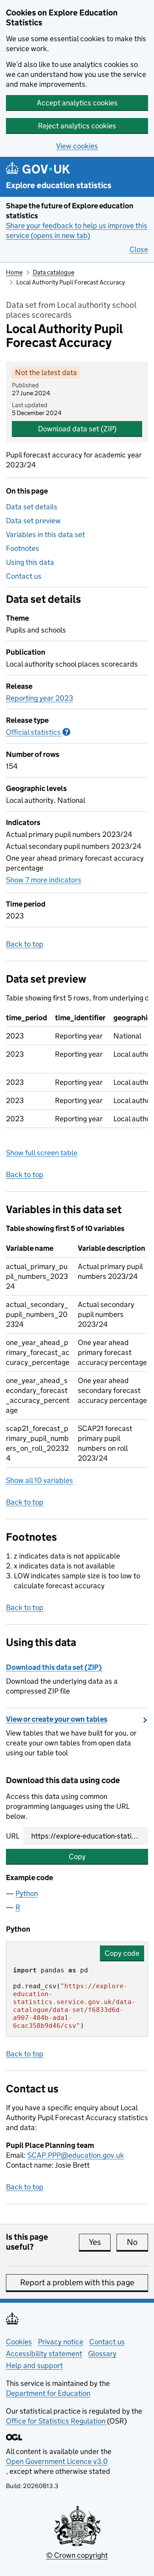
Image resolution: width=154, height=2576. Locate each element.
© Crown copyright (77, 2555)
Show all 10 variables (39, 1480)
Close (139, 249)
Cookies (19, 2342)
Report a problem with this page (77, 2283)
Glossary (102, 2354)
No (137, 2242)
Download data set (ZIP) (77, 429)
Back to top (25, 944)
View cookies (77, 146)
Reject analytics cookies (77, 126)
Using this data (30, 562)
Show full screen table (42, 1153)
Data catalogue (54, 272)
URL (13, 1836)
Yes (100, 2242)
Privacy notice (61, 2342)
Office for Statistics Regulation (56, 2421)
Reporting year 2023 (39, 698)
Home (14, 272)
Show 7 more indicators (44, 880)
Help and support (34, 2365)
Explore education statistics (59, 186)
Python (27, 1893)
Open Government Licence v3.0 (57, 2461)
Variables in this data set (45, 534)
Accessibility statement (44, 2354)
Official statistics (38, 732)
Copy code (122, 1953)
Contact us (24, 576)
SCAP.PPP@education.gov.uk (76, 2155)
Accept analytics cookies (77, 103)
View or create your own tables (57, 1719)
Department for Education (48, 2393)
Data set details (32, 507)
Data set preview (33, 521)
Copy (77, 1857)
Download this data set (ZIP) (54, 1667)
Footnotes (23, 548)
